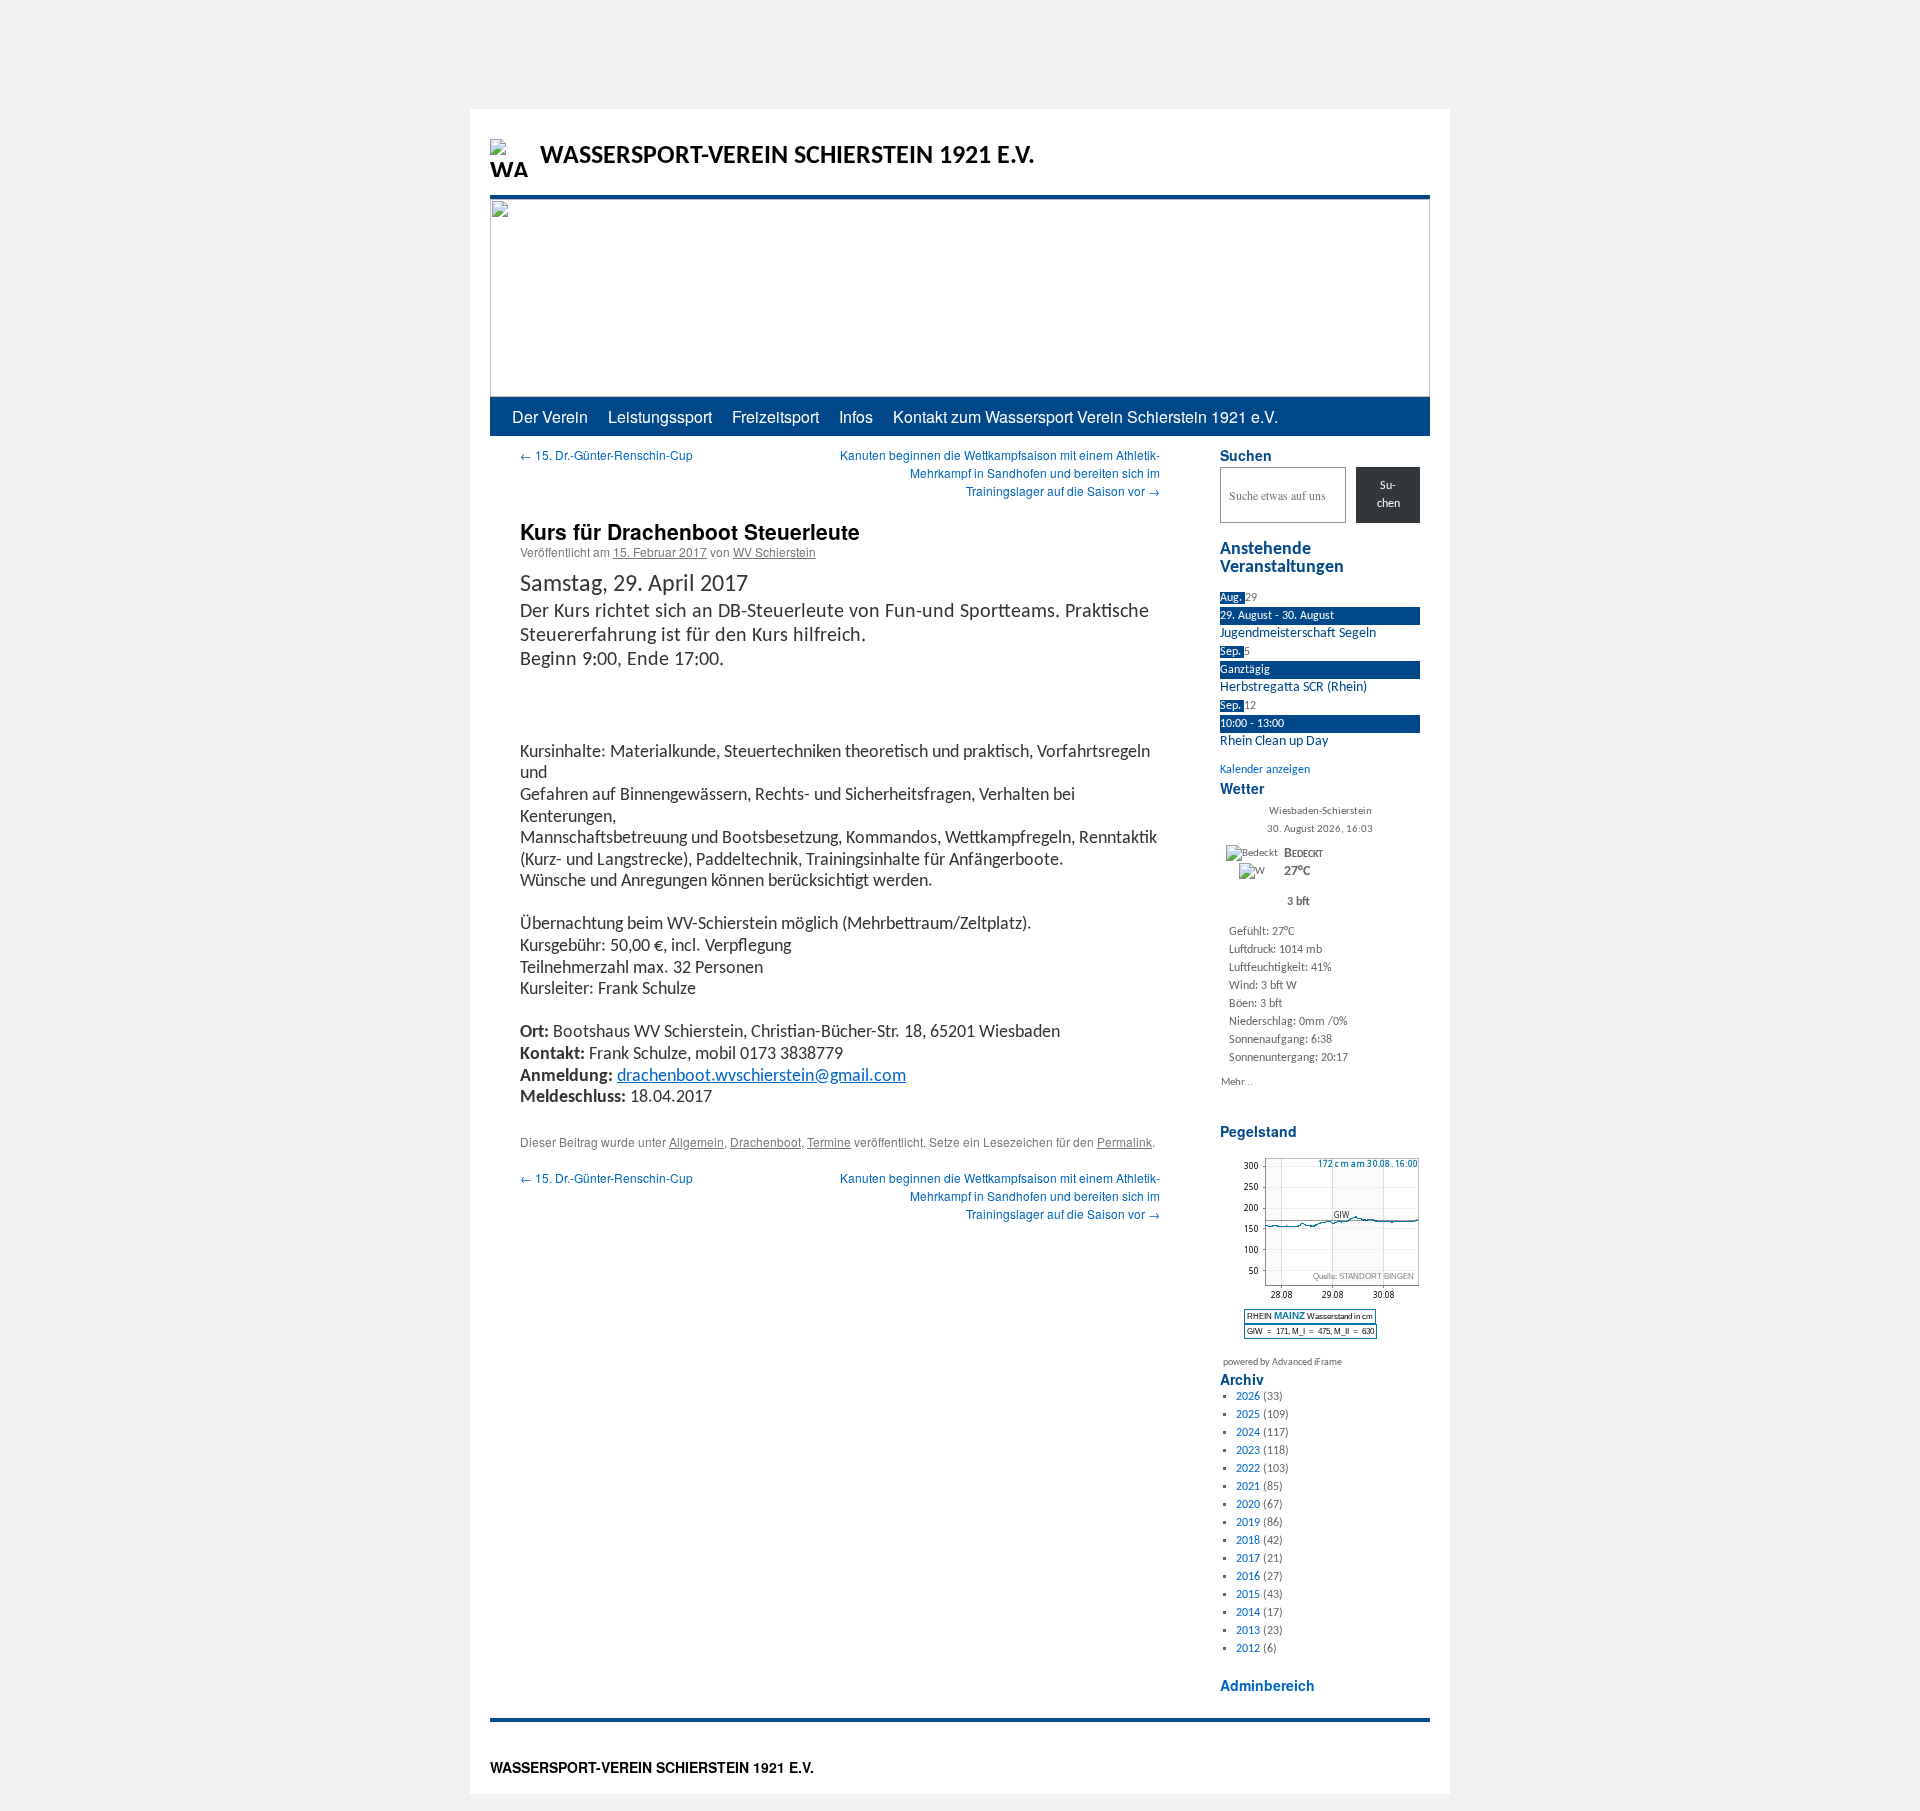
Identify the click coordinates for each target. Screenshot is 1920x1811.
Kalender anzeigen (1265, 770)
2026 (1248, 1397)
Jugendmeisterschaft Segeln (1298, 633)
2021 (1248, 1487)
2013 (1248, 1631)
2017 (1248, 1559)
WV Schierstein (774, 551)
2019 (1248, 1523)
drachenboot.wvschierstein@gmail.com (761, 1076)
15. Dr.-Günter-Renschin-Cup (606, 454)
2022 (1248, 1469)
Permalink (1124, 1141)
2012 (1248, 1649)
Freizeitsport (775, 416)
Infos (856, 416)
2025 (1248, 1415)
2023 (1248, 1451)
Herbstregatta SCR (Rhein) (1293, 687)
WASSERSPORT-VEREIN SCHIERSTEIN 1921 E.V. (787, 156)
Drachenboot (765, 1141)
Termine (829, 1141)
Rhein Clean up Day (1274, 741)
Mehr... (1237, 1081)
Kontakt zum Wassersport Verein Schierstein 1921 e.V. (1085, 416)
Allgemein (696, 1141)
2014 (1248, 1613)
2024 (1248, 1433)
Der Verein (550, 416)
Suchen (1246, 455)
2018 (1248, 1541)
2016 (1248, 1577)
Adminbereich (1267, 1685)
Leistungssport (660, 416)
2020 (1248, 1505)
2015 (1248, 1595)
